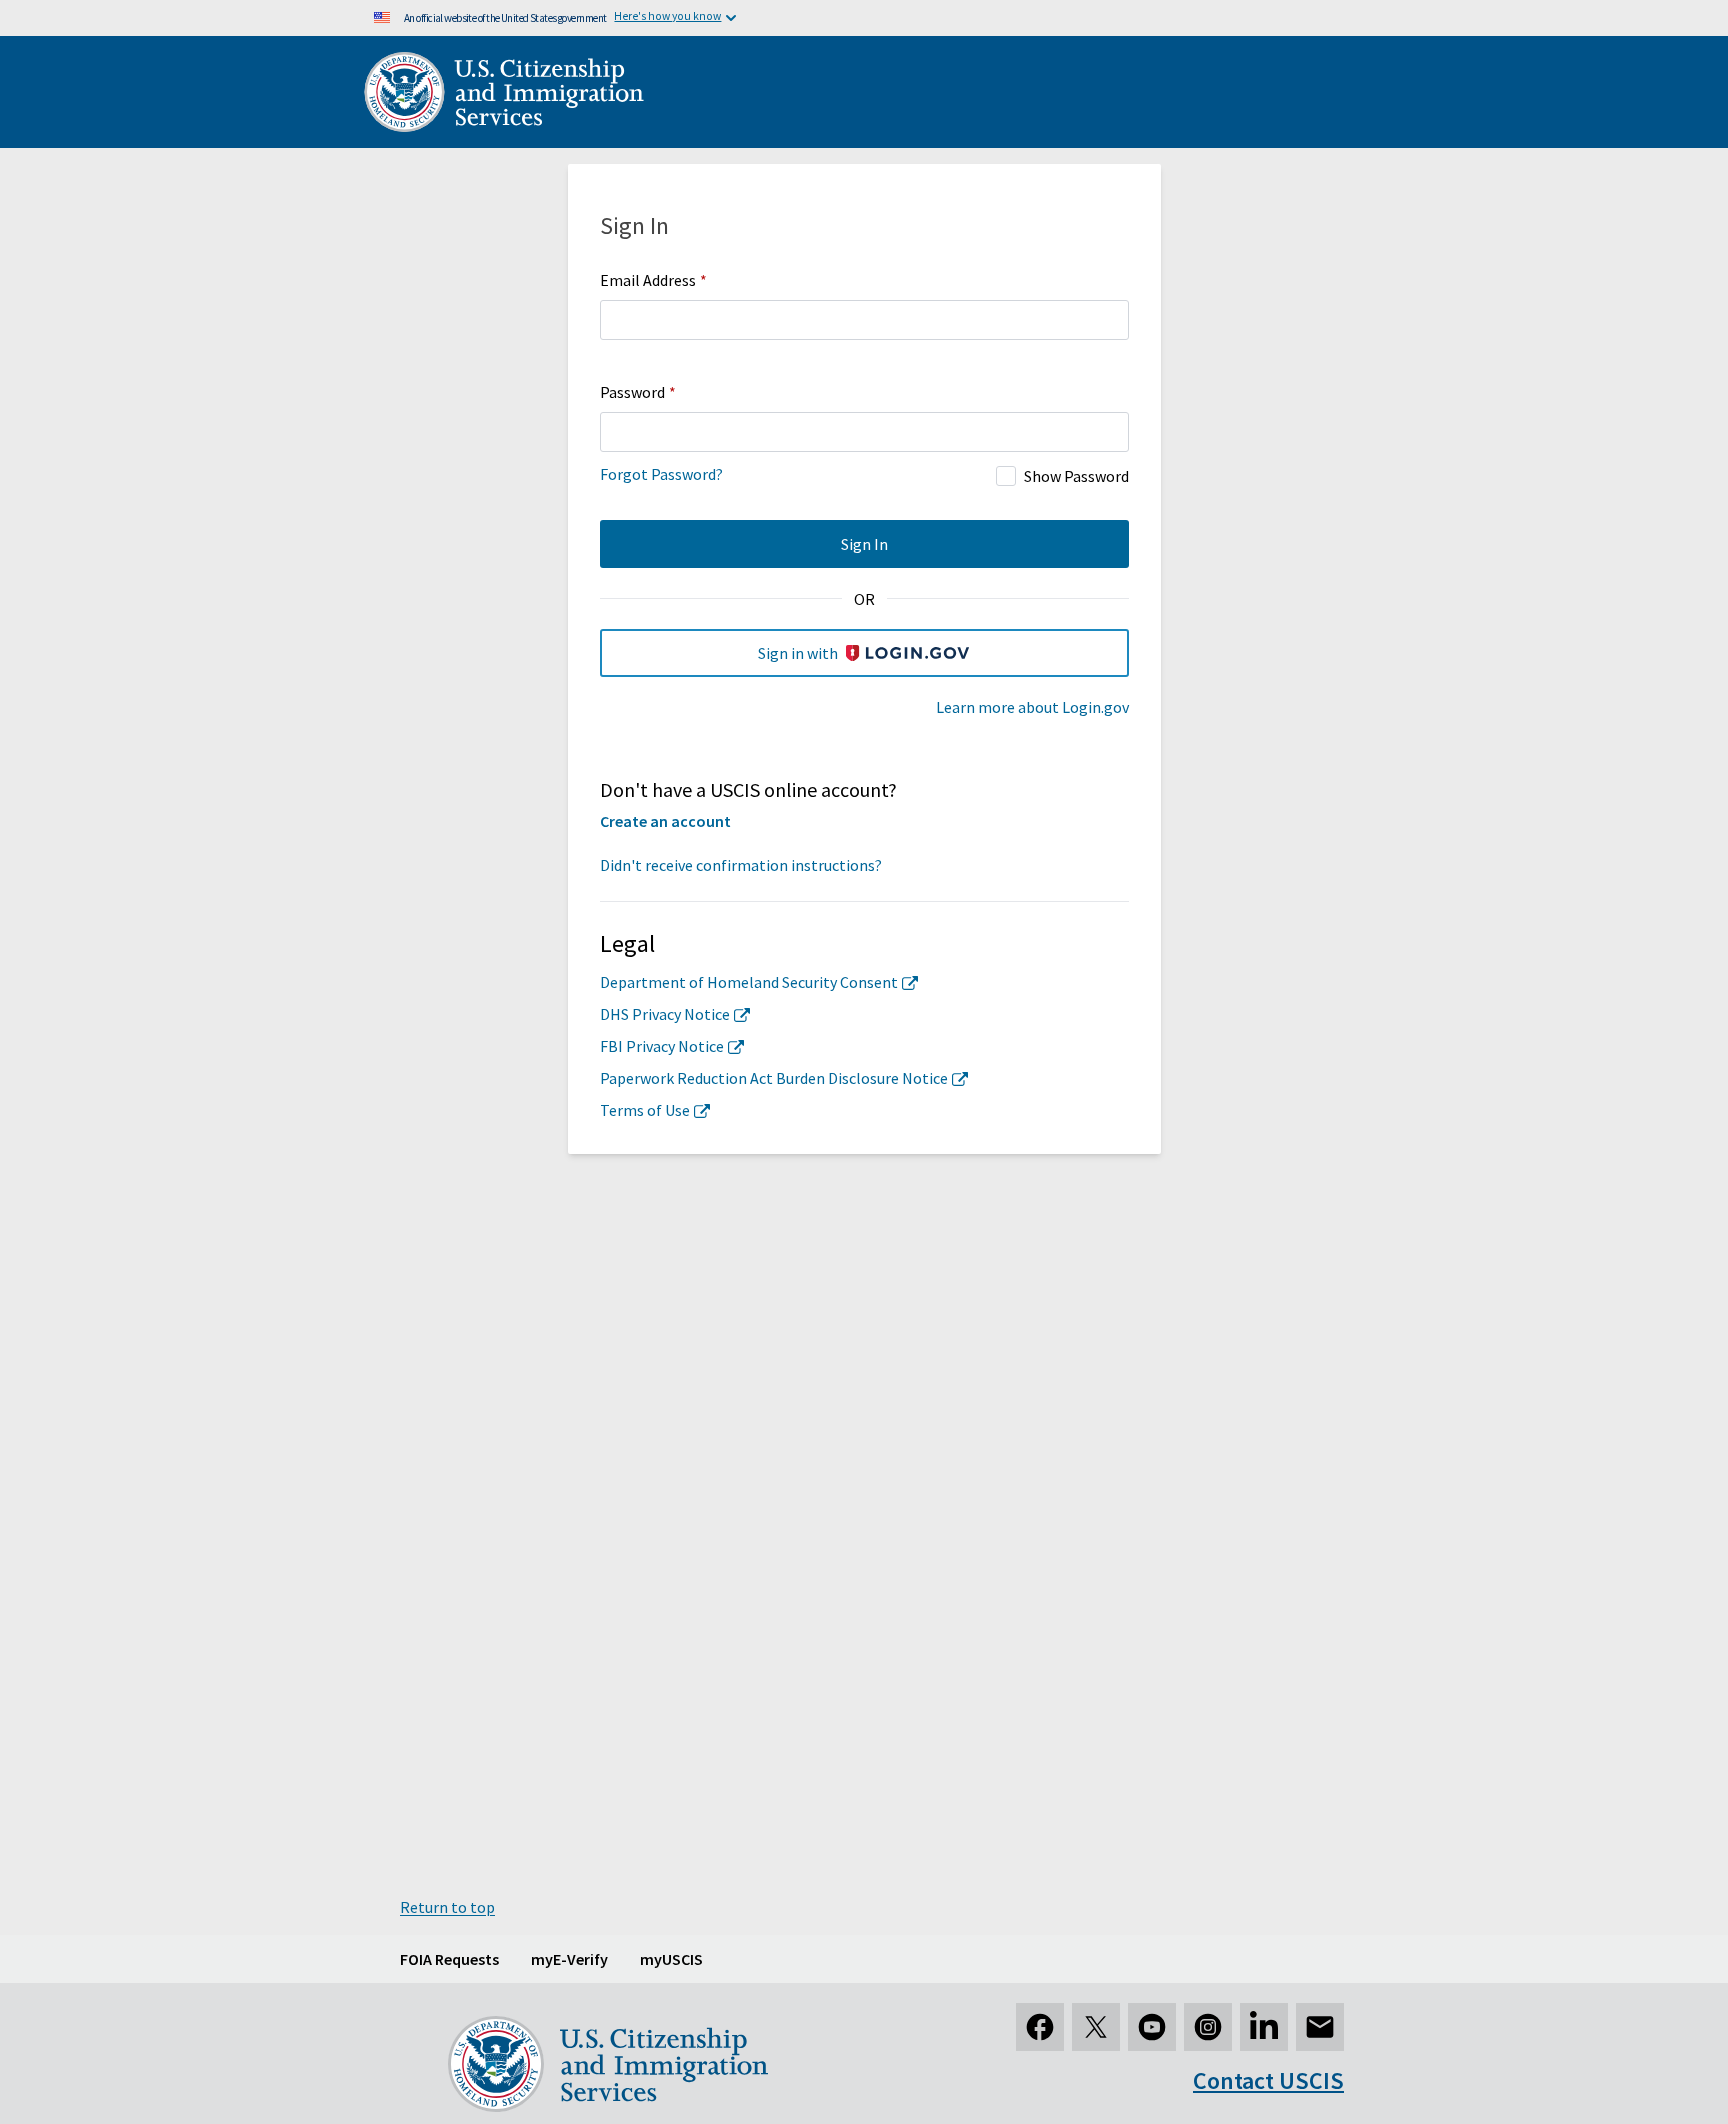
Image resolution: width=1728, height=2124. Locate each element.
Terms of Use (645, 1110)
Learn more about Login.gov (1032, 707)
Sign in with (798, 653)
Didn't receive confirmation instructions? (741, 865)
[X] (1096, 2027)
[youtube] (1152, 2027)
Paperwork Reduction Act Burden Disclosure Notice (774, 1078)
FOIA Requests (449, 1959)
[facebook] (1040, 2027)
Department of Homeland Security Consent (749, 982)
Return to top (447, 1907)
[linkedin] (1264, 2027)
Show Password (1076, 476)
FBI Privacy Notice (662, 1046)
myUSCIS (671, 1959)
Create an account (665, 821)
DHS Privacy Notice (665, 1014)
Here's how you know (667, 16)
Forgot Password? (661, 474)
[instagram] (1208, 2027)
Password (638, 392)
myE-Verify (569, 1959)
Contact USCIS (1268, 2080)
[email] (1320, 2027)
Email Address (653, 280)
